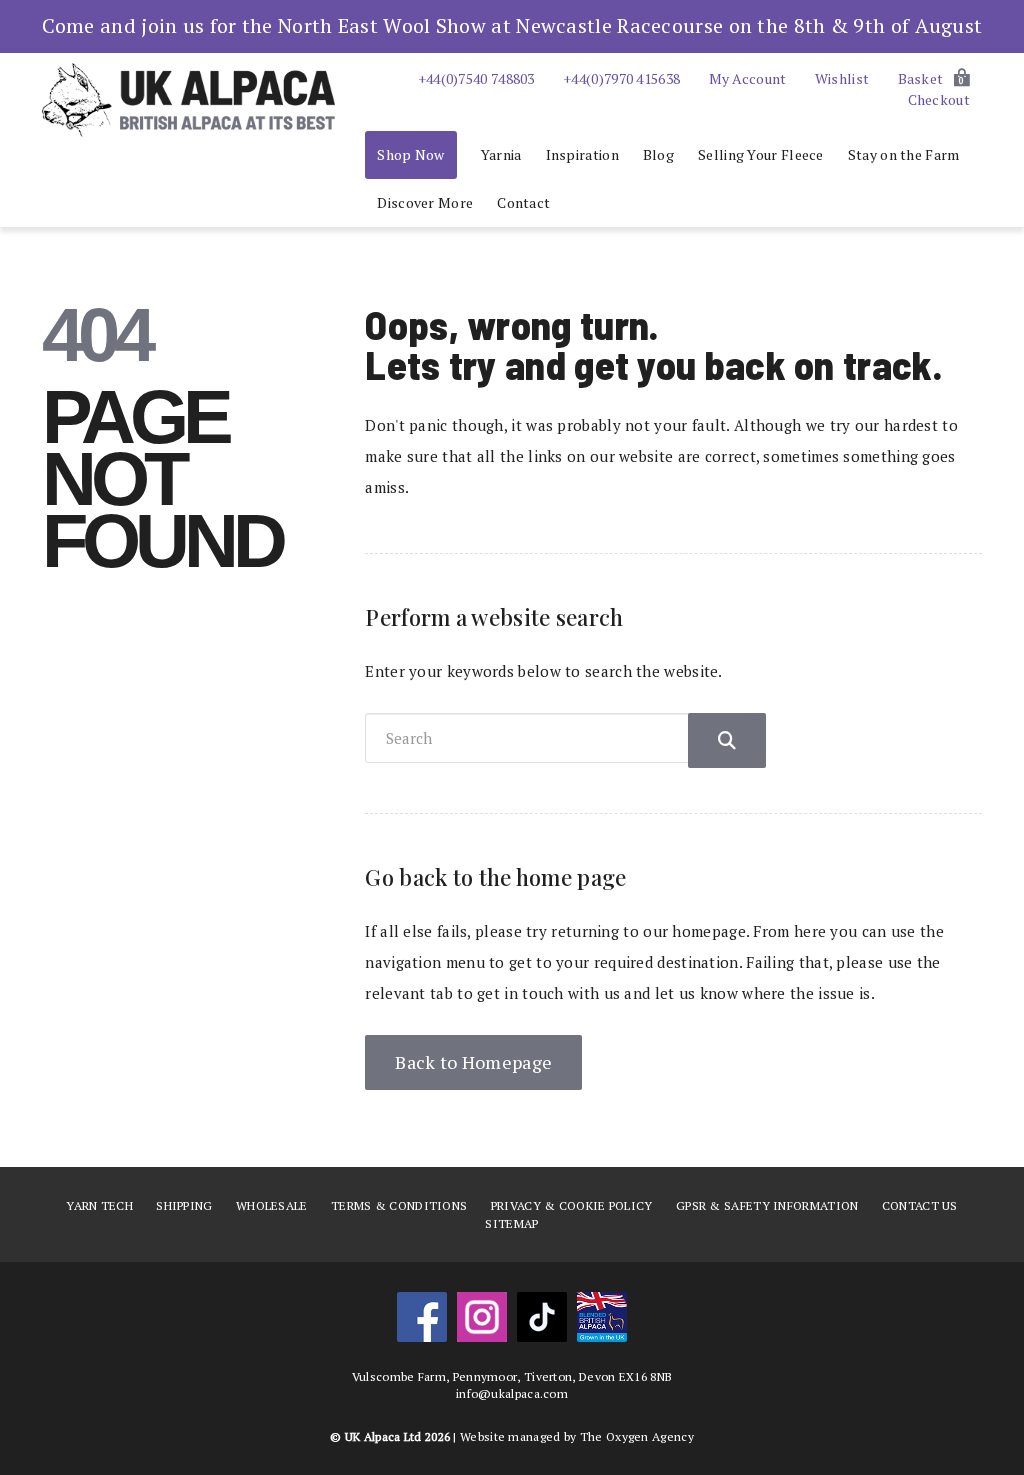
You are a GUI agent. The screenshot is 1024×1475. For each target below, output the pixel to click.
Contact (523, 202)
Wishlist (842, 78)
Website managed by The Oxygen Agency (577, 1436)
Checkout (939, 99)
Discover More (425, 202)
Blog (658, 154)
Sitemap (511, 1223)
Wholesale (272, 1205)
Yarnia (501, 154)
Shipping (184, 1205)
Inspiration (582, 154)
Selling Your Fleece (761, 154)
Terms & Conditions (399, 1205)
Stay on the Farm (904, 154)
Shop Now (410, 154)
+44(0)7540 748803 (476, 78)
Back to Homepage (473, 1062)
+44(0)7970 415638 (621, 78)
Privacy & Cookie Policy (572, 1205)
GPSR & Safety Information (767, 1205)
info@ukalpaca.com (512, 1393)
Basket (931, 78)
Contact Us (920, 1205)
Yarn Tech (99, 1205)
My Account (748, 78)
